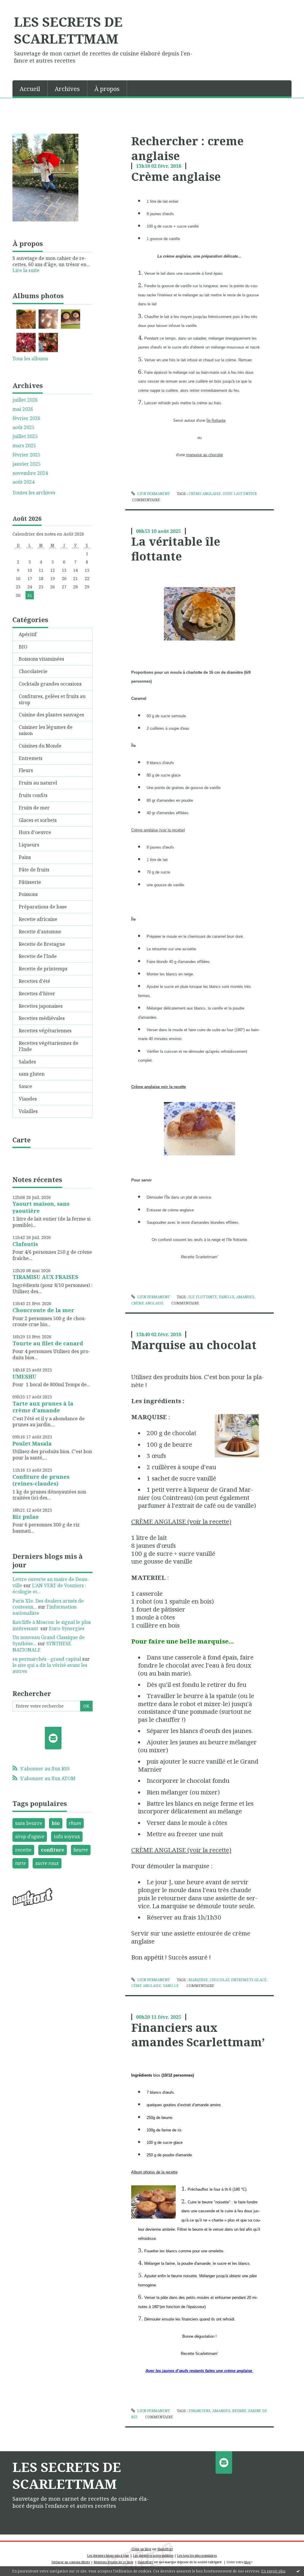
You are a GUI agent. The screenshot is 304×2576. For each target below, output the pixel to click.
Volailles (28, 1111)
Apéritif (28, 634)
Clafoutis (25, 1244)
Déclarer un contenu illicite (71, 2562)
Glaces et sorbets (38, 820)
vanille (227, 1297)
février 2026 (26, 418)
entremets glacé (249, 1980)
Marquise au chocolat (194, 1345)
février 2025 (26, 455)
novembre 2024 (30, 473)
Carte (22, 1140)
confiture (53, 1850)
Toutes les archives (34, 493)
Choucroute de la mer (43, 1310)
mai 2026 (23, 409)
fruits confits (33, 795)
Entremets (31, 758)
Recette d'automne (40, 932)
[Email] (53, 1738)
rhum (75, 1823)
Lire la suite (26, 270)
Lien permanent (153, 494)
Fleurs (26, 770)
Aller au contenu (22, 5)
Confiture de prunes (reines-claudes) (41, 1480)
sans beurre (29, 1823)
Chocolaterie (33, 671)
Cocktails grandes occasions (50, 684)
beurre (81, 1850)
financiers (199, 2411)
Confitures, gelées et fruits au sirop (52, 699)
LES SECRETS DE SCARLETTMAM (68, 30)
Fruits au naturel (38, 783)
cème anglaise (146, 1986)
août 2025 (23, 428)
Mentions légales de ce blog (113, 2562)
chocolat (219, 1980)
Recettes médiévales (42, 1018)
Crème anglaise (176, 176)
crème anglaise (205, 494)
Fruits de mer (34, 808)
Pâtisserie (30, 882)
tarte (20, 1863)
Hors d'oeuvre (35, 832)
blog (247, 2562)
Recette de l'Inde (38, 956)
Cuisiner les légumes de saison (46, 730)
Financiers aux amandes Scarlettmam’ (198, 2035)
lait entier (245, 494)
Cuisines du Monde (40, 746)
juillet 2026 (25, 400)
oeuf (227, 494)
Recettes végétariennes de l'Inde (49, 1046)
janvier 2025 (27, 464)
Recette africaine (38, 919)
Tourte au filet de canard (48, 1343)
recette (23, 1850)
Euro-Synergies (67, 1628)
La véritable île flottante (176, 548)
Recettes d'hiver (37, 994)
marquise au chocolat (205, 455)
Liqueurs (29, 845)
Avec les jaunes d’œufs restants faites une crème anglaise (199, 2371)
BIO (23, 647)
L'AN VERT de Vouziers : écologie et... (49, 1589)
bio (56, 1823)
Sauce (25, 1086)
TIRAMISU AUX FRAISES (45, 1277)
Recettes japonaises (41, 1006)
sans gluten (32, 1074)
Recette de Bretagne (42, 944)
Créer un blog (141, 2549)
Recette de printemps (43, 969)
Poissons (28, 894)
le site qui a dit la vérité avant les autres (50, 1668)
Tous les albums (30, 359)
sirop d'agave (30, 1836)
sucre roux (47, 1863)
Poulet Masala (32, 1443)
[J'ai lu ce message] (298, 2571)
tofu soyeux (67, 1836)
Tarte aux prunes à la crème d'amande (43, 1407)
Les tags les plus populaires (197, 2556)
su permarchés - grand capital (47, 1659)
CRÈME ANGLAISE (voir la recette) (181, 1521)
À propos (107, 89)
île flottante (216, 420)
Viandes (28, 1099)
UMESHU (24, 1376)
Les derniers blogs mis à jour (108, 2556)
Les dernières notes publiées (153, 2556)
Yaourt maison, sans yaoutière (41, 1207)
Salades (27, 1062)
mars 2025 (24, 446)
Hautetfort (165, 2549)
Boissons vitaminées (41, 659)
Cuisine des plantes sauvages (51, 715)
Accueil (30, 89)
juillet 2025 (25, 436)
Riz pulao (26, 1517)
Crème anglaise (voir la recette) (158, 830)
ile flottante (203, 1297)
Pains (25, 857)
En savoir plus (273, 2571)
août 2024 (23, 482)
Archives (67, 89)
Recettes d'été (34, 981)
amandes (245, 1297)
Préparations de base (43, 907)
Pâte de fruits (34, 870)
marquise (198, 1980)
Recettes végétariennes (45, 1031)
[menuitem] (30, 88)
